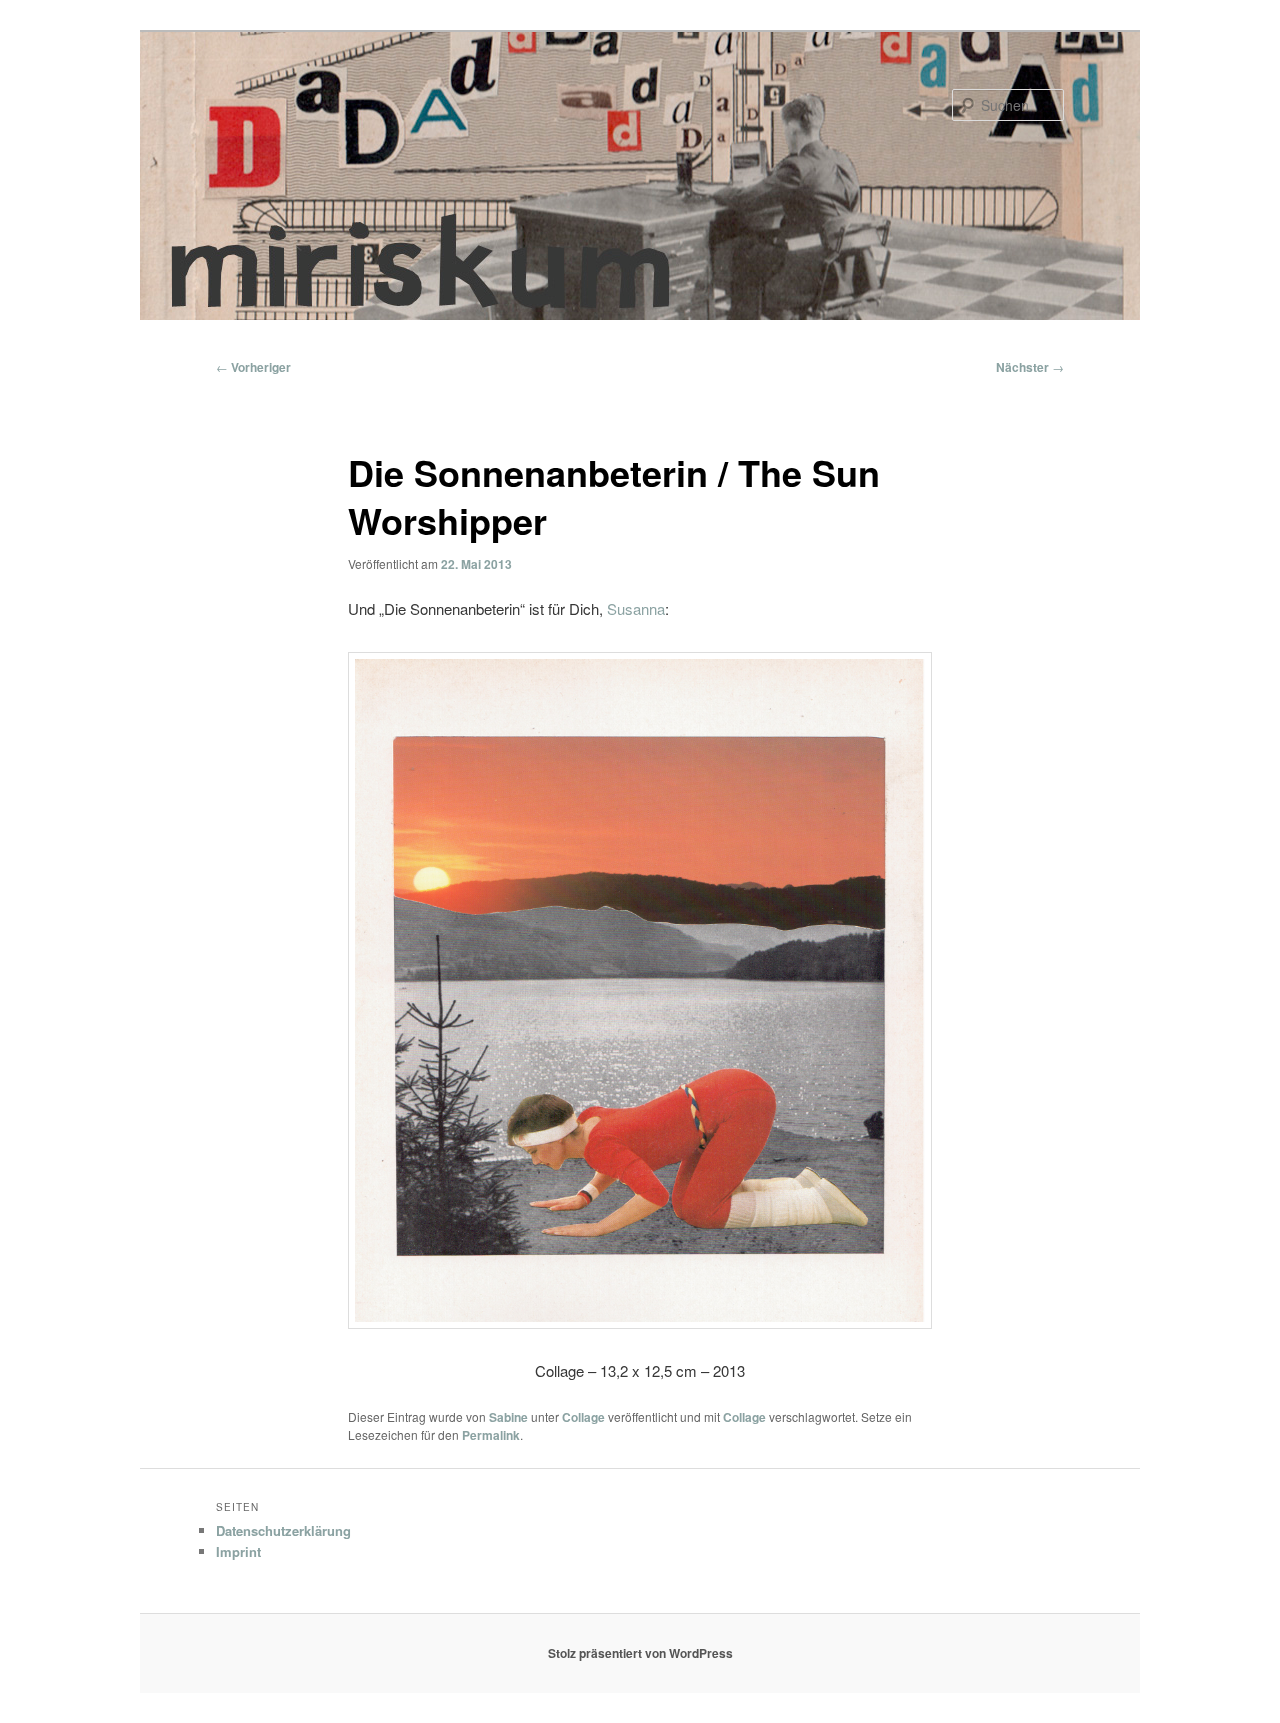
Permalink (491, 1435)
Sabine (508, 1417)
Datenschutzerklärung (283, 1530)
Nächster (1030, 367)
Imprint (238, 1551)
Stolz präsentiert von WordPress (640, 1653)
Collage (583, 1417)
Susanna (636, 608)
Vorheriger (253, 367)
